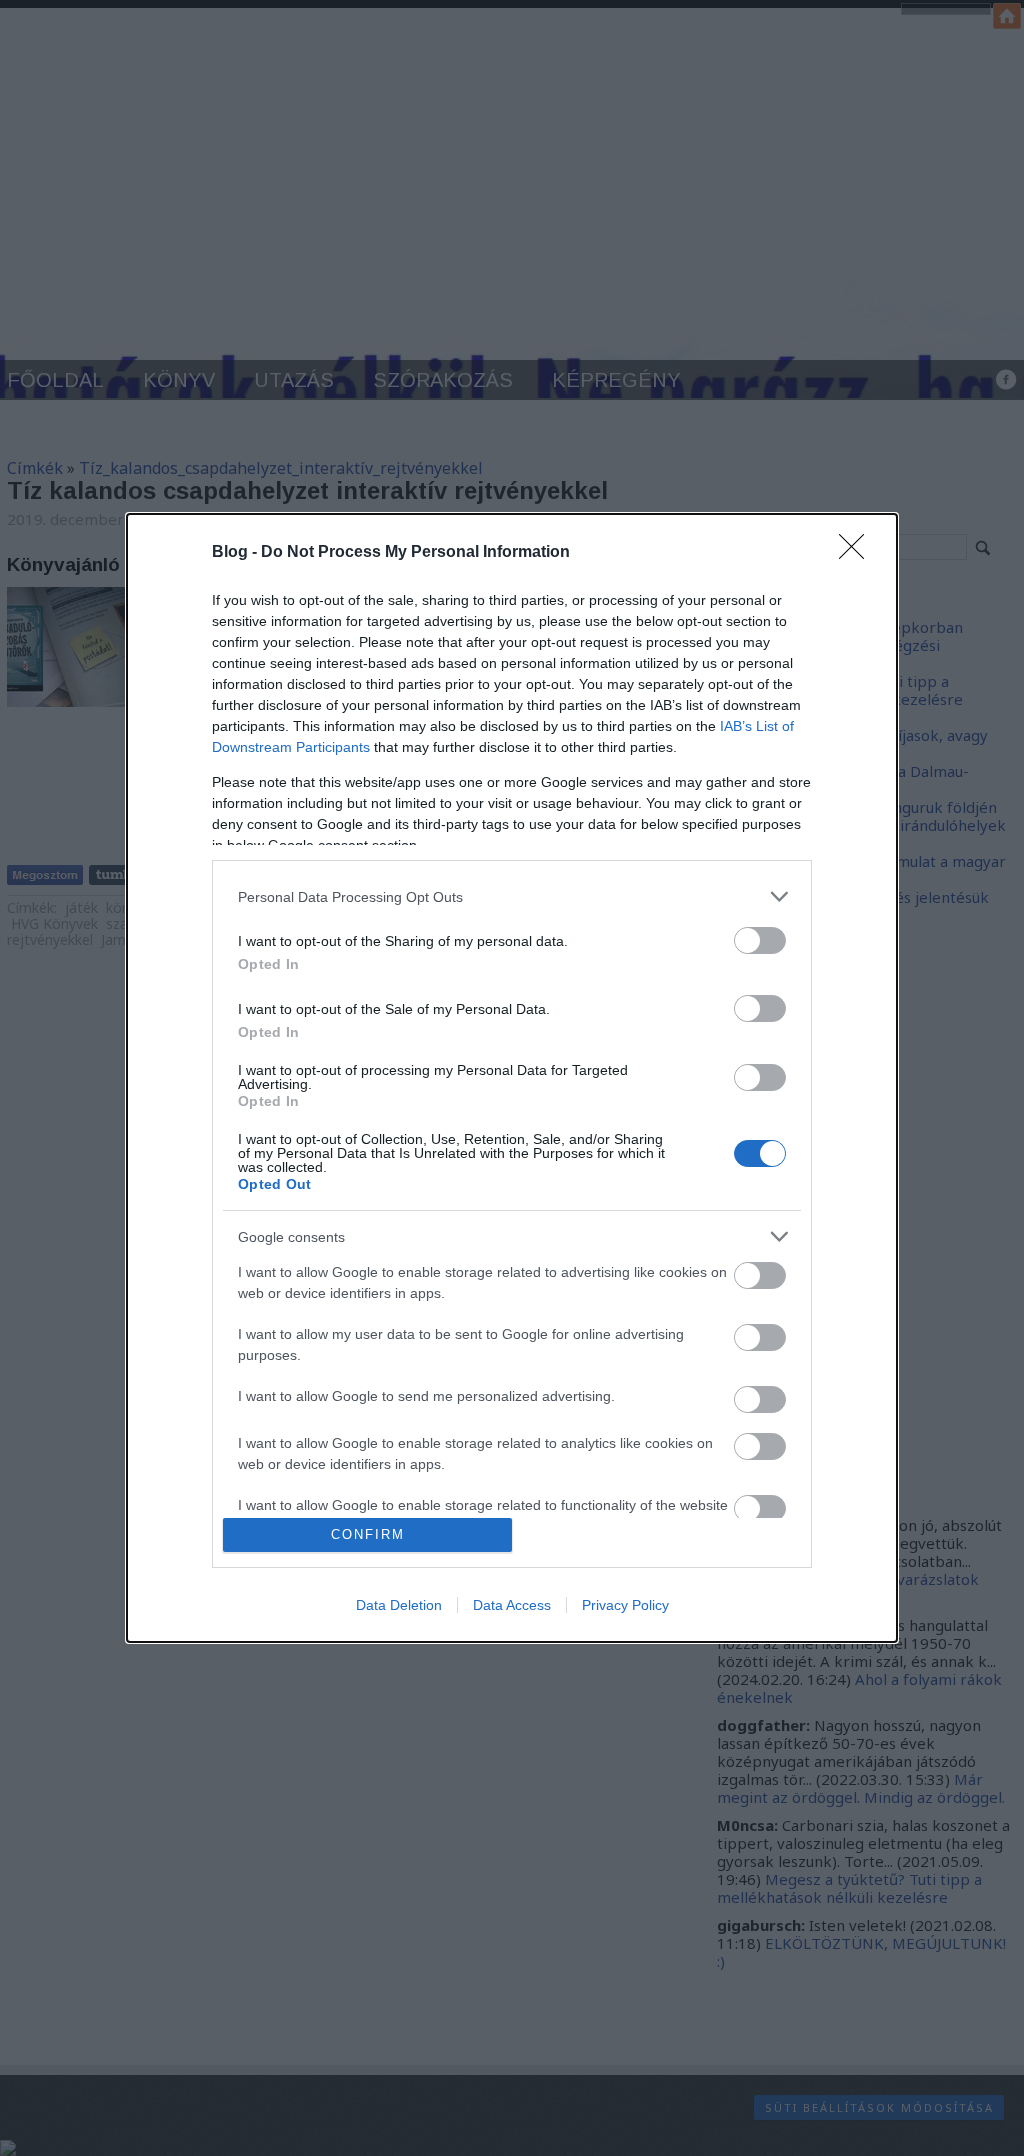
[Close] (858, 553)
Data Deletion (399, 1605)
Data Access (512, 1605)
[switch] (760, 940)
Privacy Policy (625, 1605)
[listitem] (512, 896)
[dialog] (512, 1078)
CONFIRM (368, 1534)
